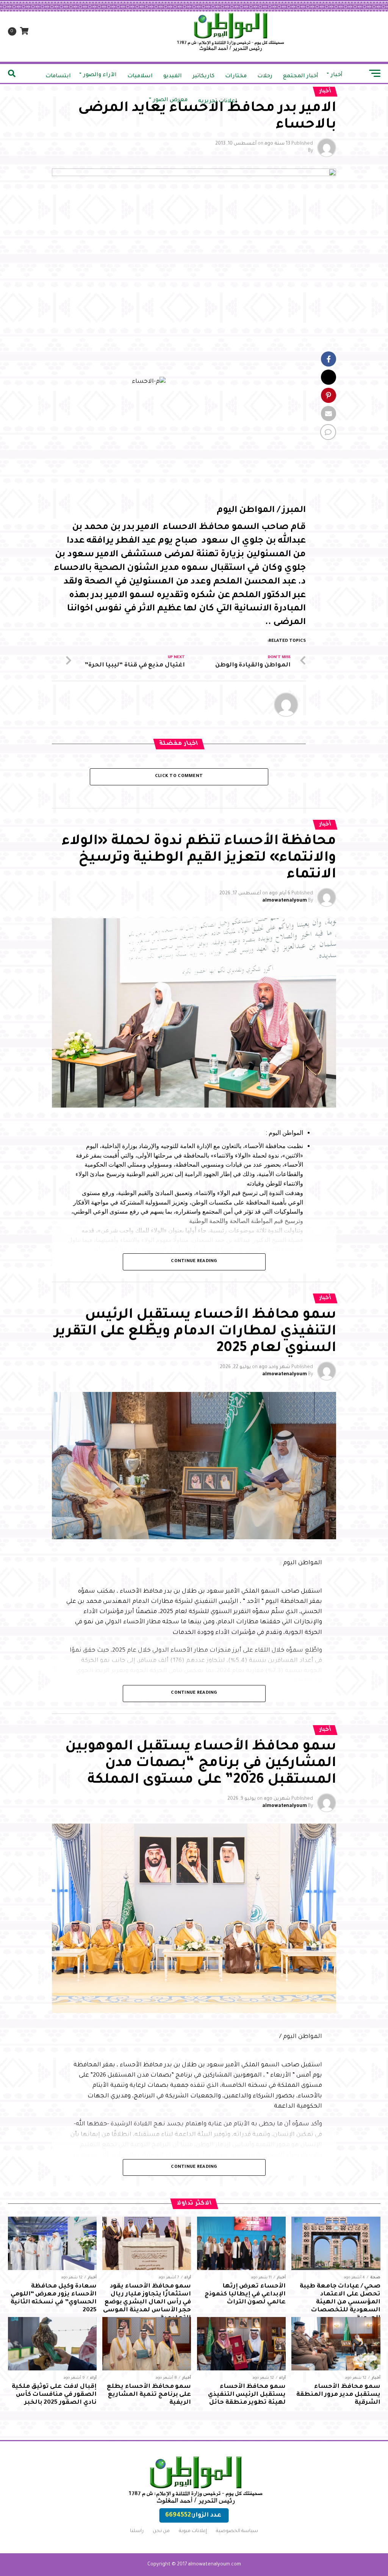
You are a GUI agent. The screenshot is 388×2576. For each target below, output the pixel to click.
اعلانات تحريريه (218, 101)
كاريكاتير (203, 76)
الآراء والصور (100, 75)
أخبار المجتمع (301, 76)
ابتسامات (58, 76)
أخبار (337, 75)
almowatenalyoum (285, 901)
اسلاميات (140, 76)
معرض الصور (170, 100)
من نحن (161, 2531)
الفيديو (173, 76)
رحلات (265, 76)
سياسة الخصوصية (237, 2531)
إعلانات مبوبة (193, 2531)
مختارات (236, 76)
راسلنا (137, 2531)
